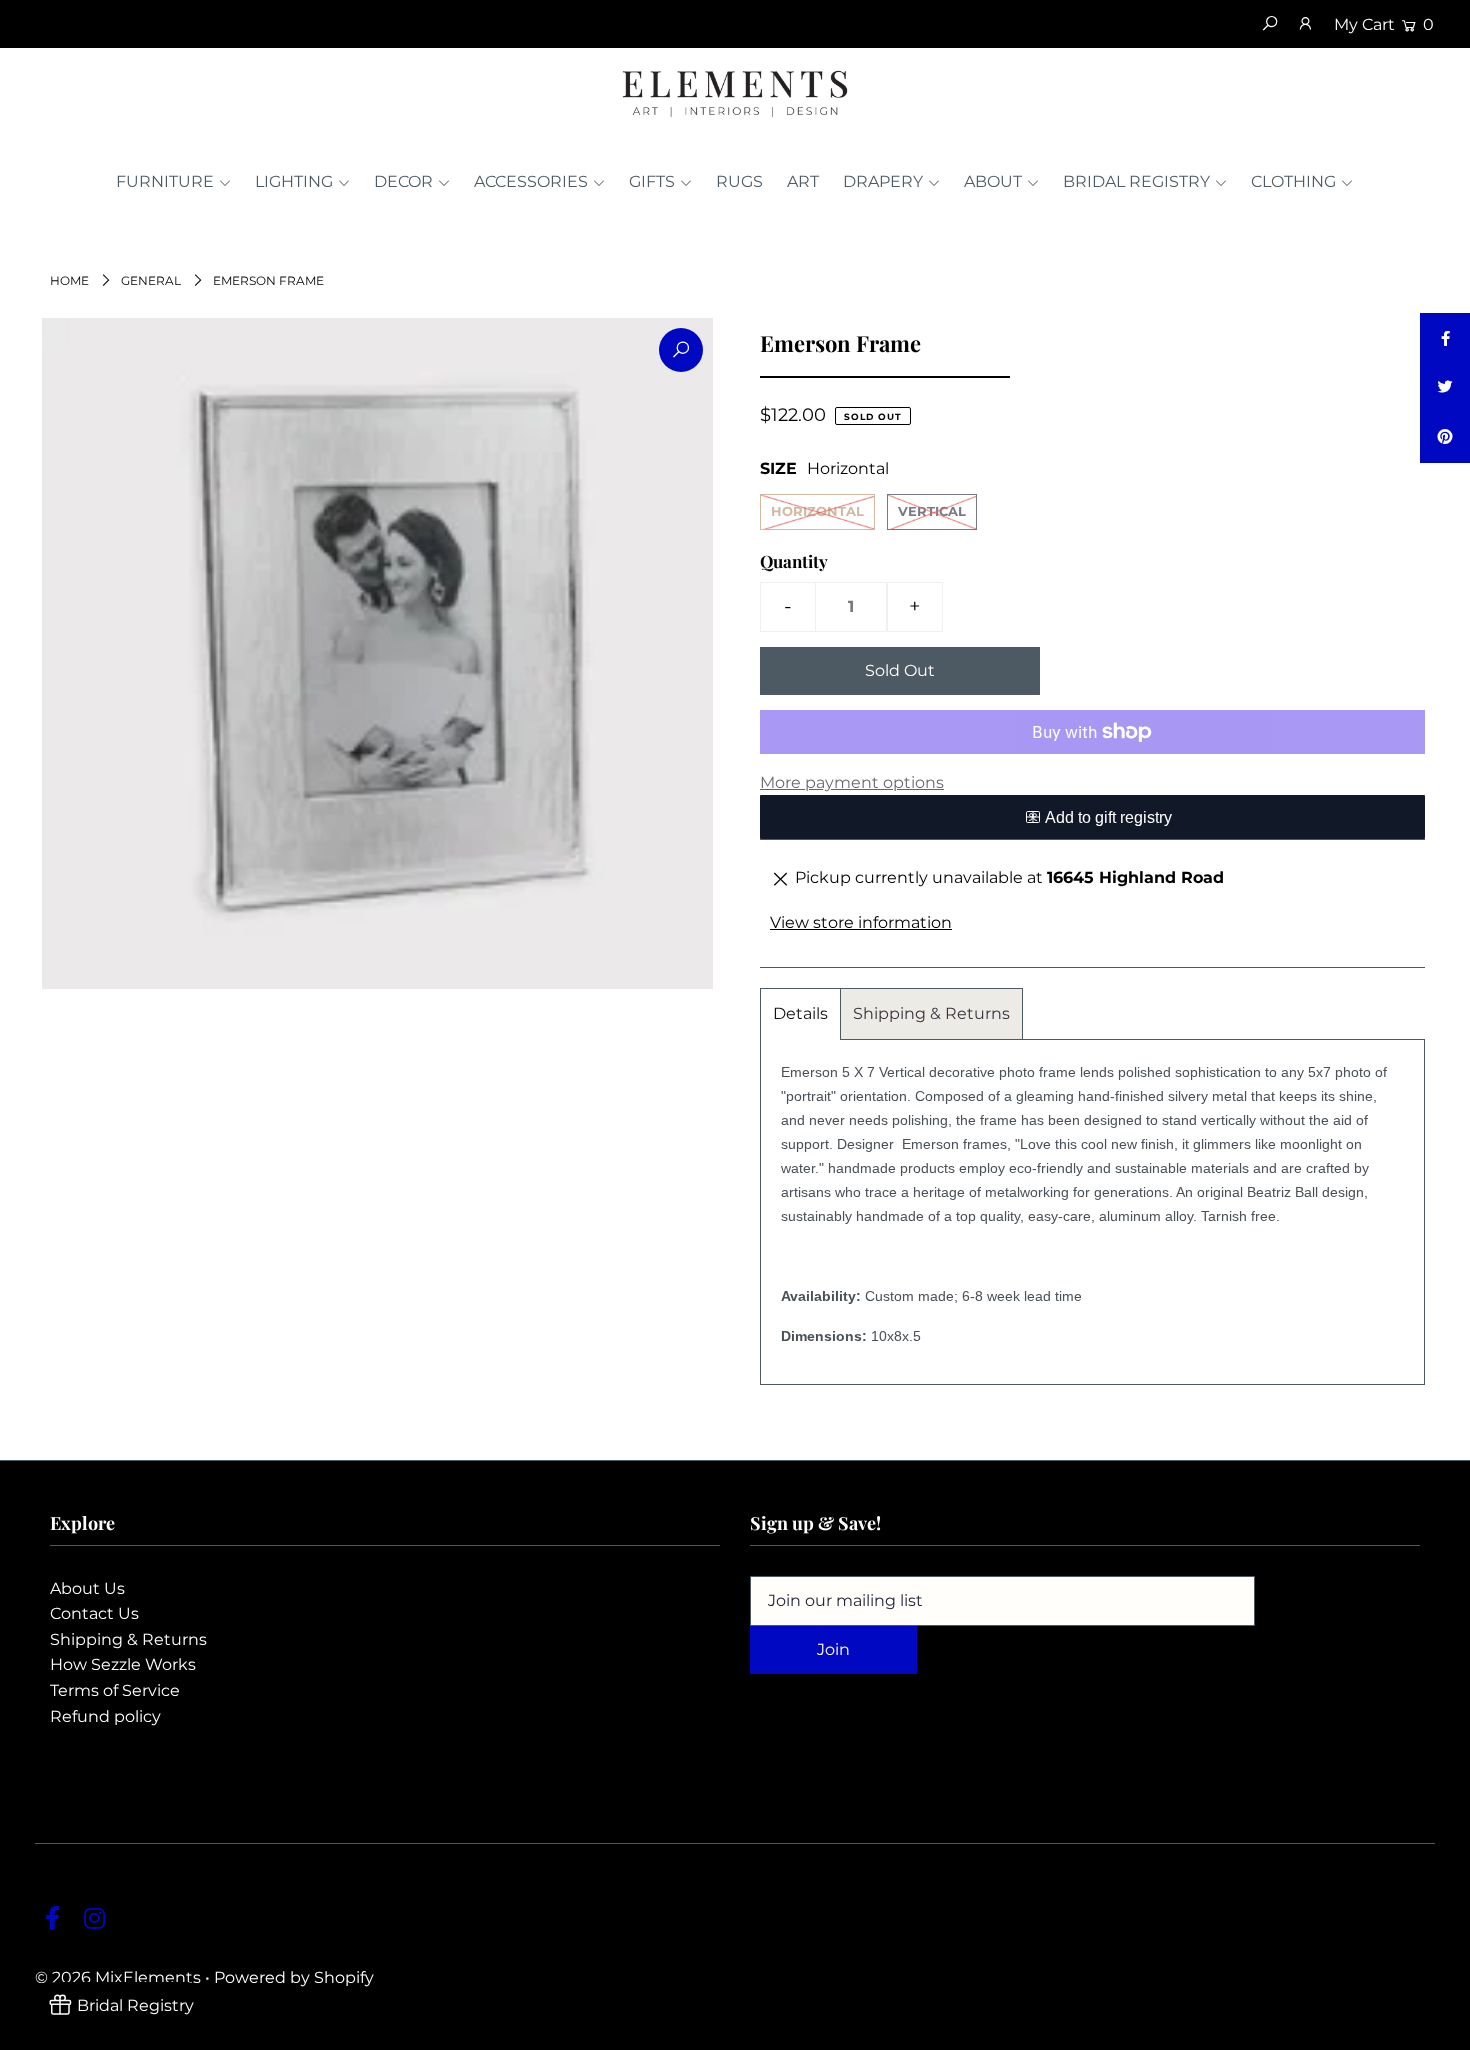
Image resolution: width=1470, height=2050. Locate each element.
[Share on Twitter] (1445, 388)
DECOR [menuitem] (403, 181)
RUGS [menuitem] (739, 181)
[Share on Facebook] (1445, 338)
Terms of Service (115, 1690)
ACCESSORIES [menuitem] (531, 181)
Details (800, 1013)
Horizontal (817, 511)
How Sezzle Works (123, 1664)
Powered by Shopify (294, 1977)
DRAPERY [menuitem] (883, 181)
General (151, 280)
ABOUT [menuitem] (993, 181)
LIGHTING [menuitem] (294, 181)
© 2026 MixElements (118, 1977)
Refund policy (105, 1716)
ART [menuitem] (803, 181)
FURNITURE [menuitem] (165, 181)
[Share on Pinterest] (1445, 438)
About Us (87, 1588)
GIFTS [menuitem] (652, 181)
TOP (1435, 2029)
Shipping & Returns (931, 1013)
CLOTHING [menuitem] (1293, 181)
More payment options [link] (852, 782)
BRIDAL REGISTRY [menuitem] (1136, 181)
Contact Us (94, 1613)
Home (69, 280)
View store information (861, 922)
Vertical (932, 511)
